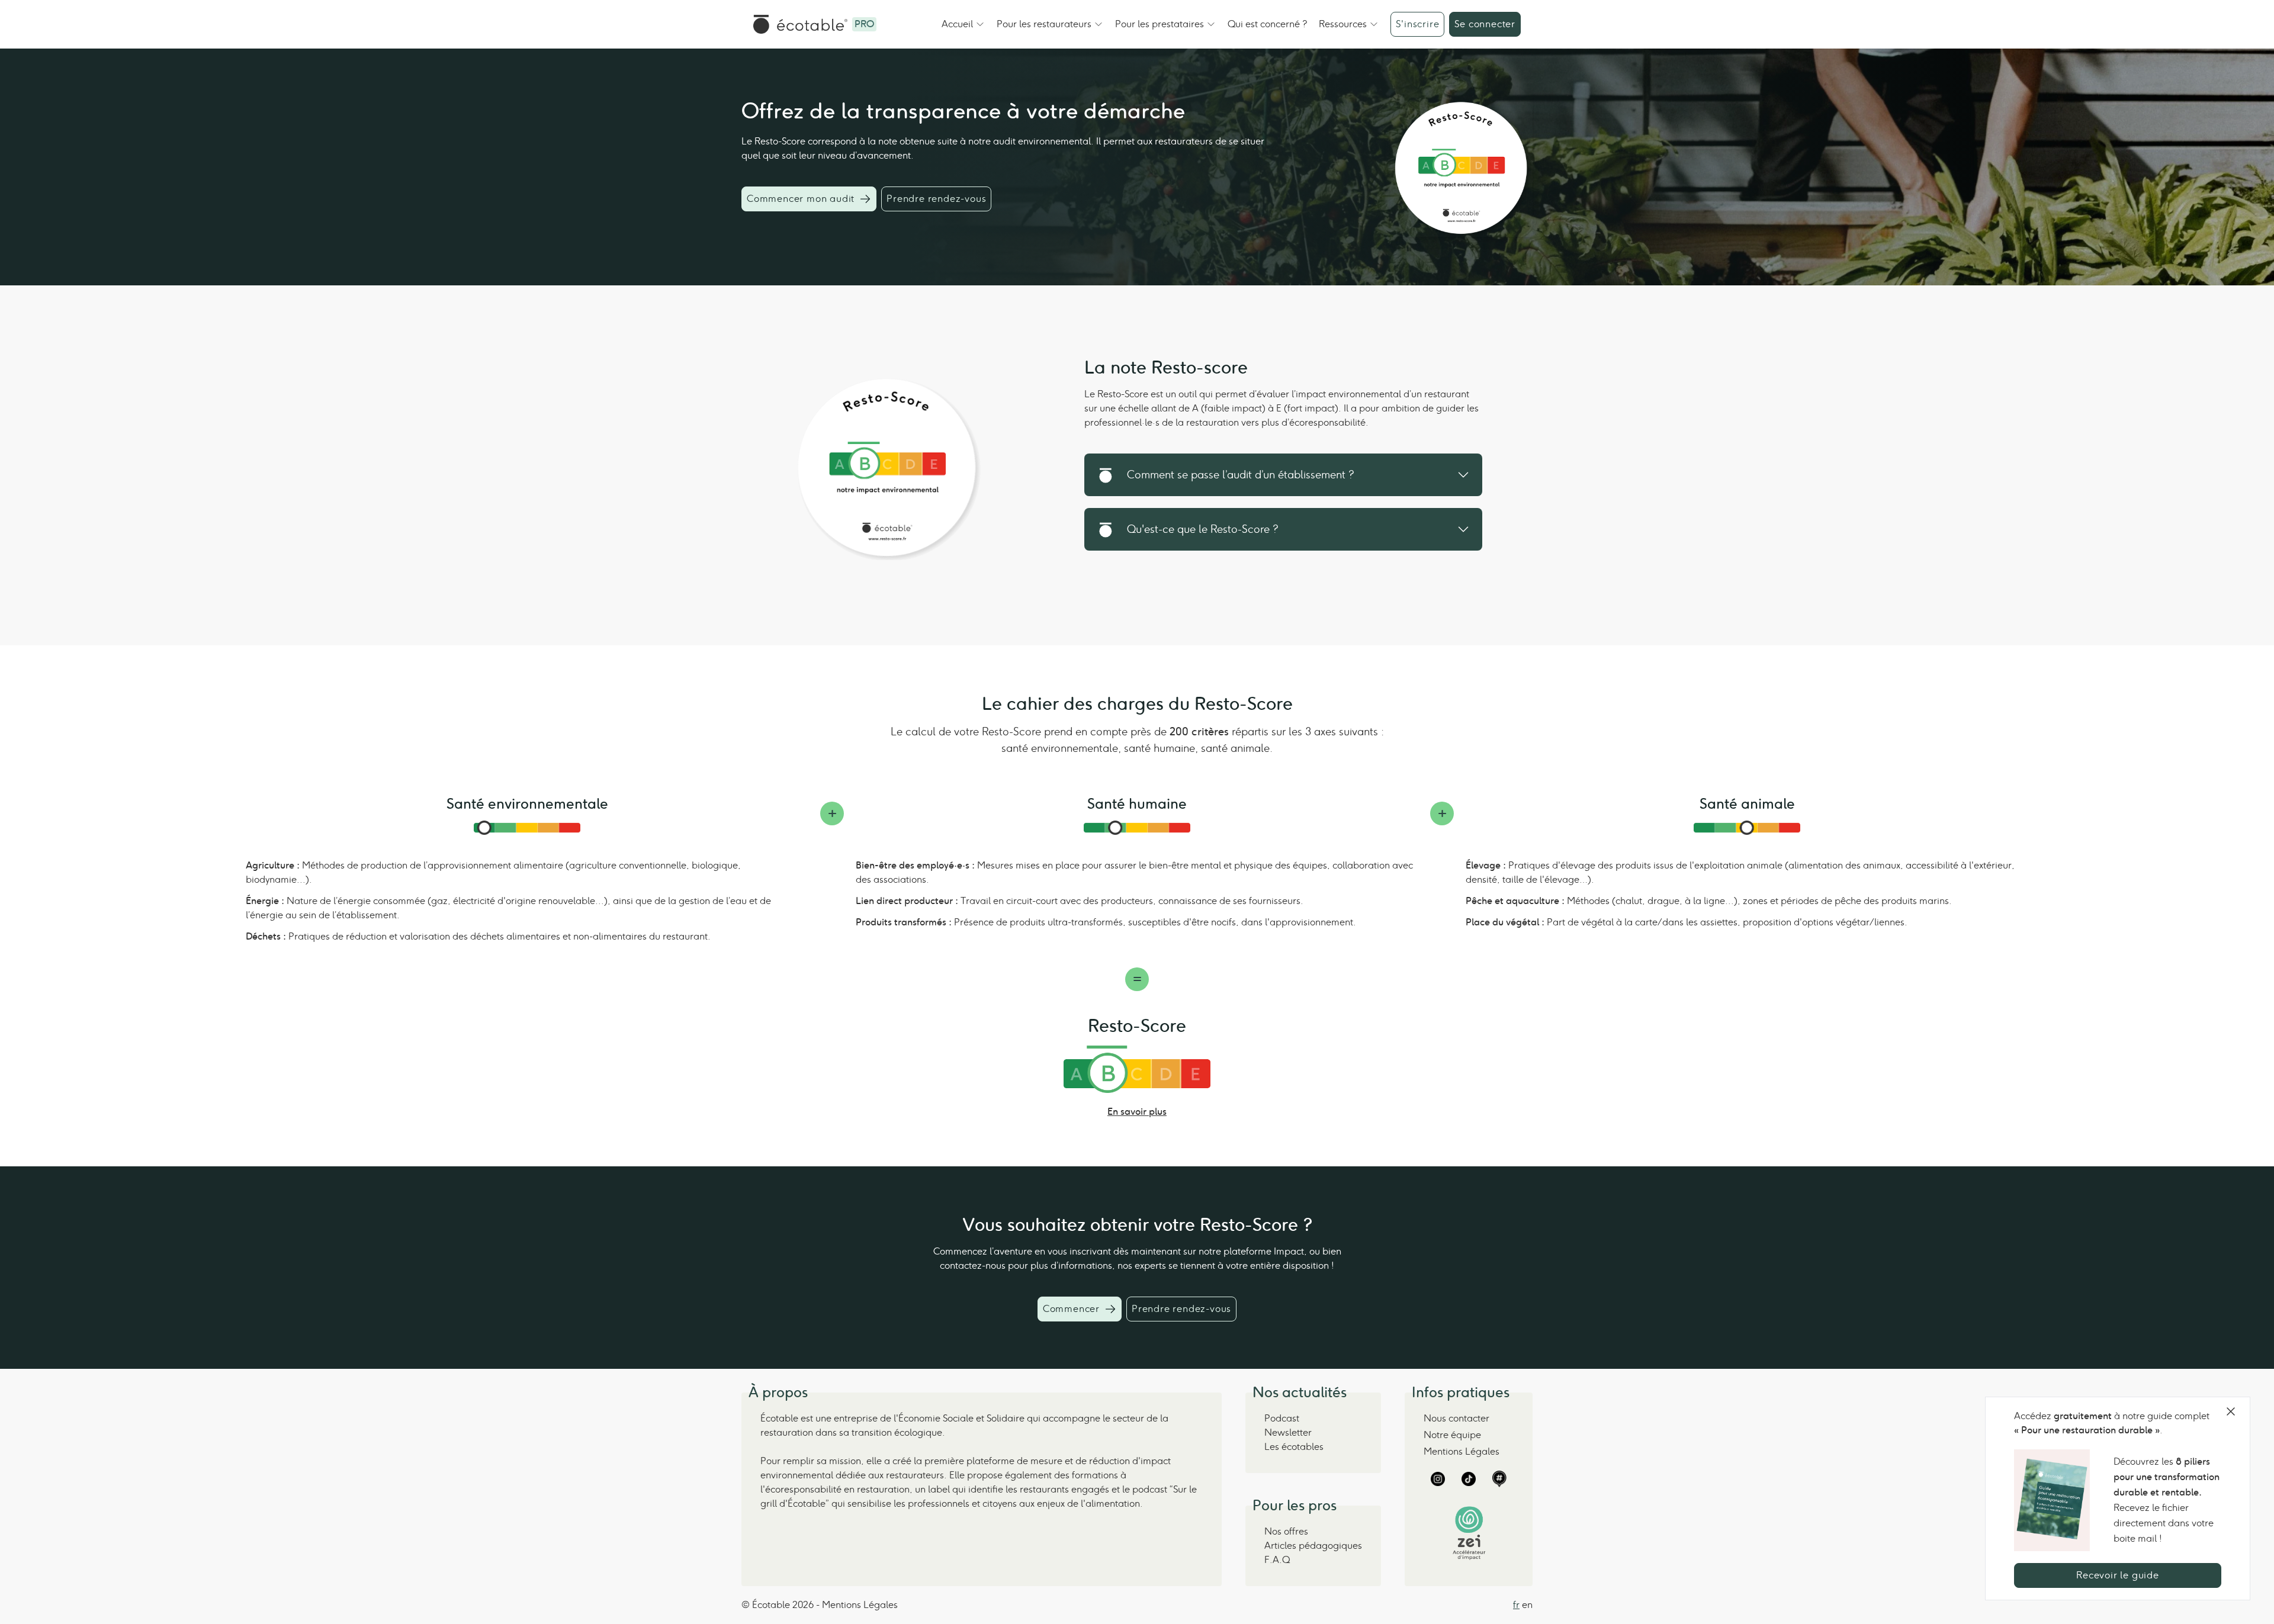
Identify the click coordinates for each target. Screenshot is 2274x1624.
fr (1516, 1605)
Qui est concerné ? (1267, 24)
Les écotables (1294, 1447)
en (1527, 1605)
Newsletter (1288, 1432)
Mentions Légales (1462, 1451)
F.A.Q (1277, 1560)
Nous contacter (1456, 1418)
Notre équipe (1452, 1435)
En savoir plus (1137, 1112)
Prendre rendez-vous (936, 199)
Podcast (1282, 1418)
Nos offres (1286, 1531)
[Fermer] (2231, 1411)
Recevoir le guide (2118, 1575)
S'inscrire (1417, 24)
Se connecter (1485, 24)
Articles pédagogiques (1313, 1546)
